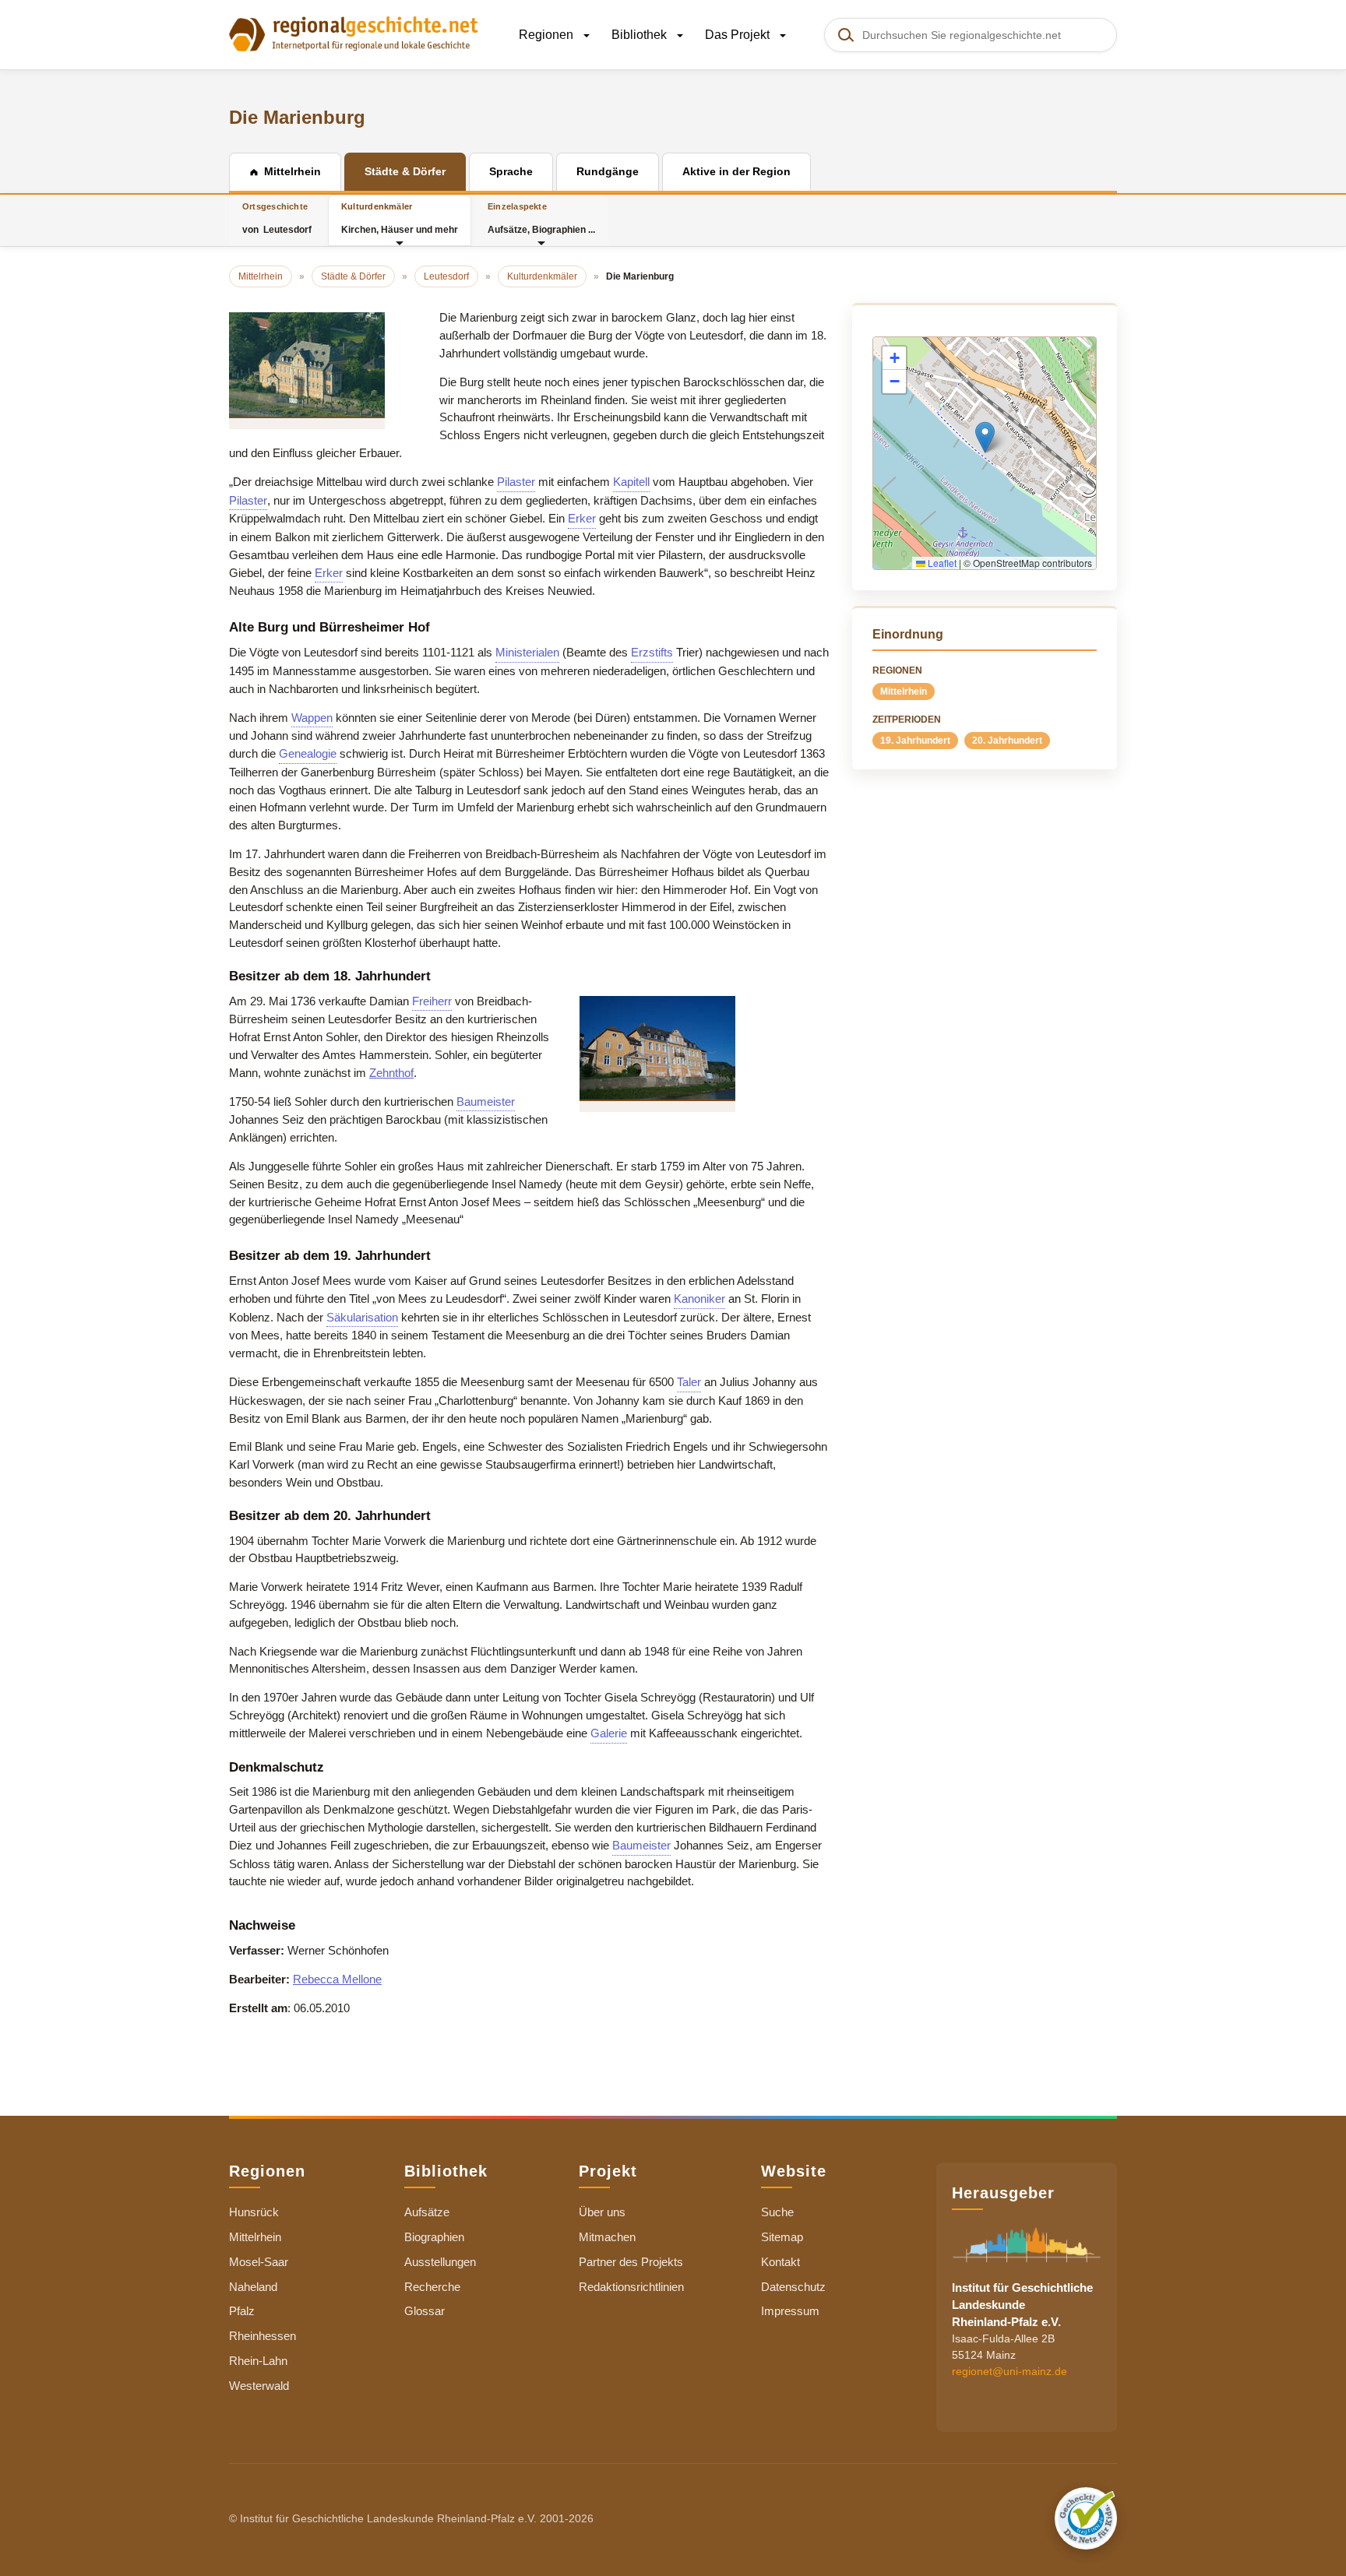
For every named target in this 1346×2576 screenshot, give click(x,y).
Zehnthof (391, 1073)
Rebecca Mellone (337, 1979)
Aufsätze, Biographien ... (541, 218)
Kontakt (780, 2262)
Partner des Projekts (631, 2262)
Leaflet (941, 563)
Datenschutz (793, 2287)
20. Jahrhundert (1007, 741)
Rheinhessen (263, 2336)
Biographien (434, 2237)
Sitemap (782, 2237)
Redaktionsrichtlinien (631, 2287)
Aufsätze (427, 2212)
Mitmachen (607, 2237)
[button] (985, 437)
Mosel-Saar (259, 2262)
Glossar (425, 2311)
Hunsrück (254, 2212)
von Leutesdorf (277, 218)
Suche (777, 2212)
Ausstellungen (440, 2262)
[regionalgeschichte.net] (354, 33)
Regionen (548, 35)
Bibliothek (641, 35)
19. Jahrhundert (915, 741)
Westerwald (259, 2386)
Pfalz (242, 2311)
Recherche (432, 2287)
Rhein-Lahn (258, 2361)
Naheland (253, 2287)
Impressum (790, 2311)
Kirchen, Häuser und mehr (400, 218)
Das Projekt (739, 35)
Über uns (602, 2212)
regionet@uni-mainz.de (1010, 2371)
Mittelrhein (904, 692)
